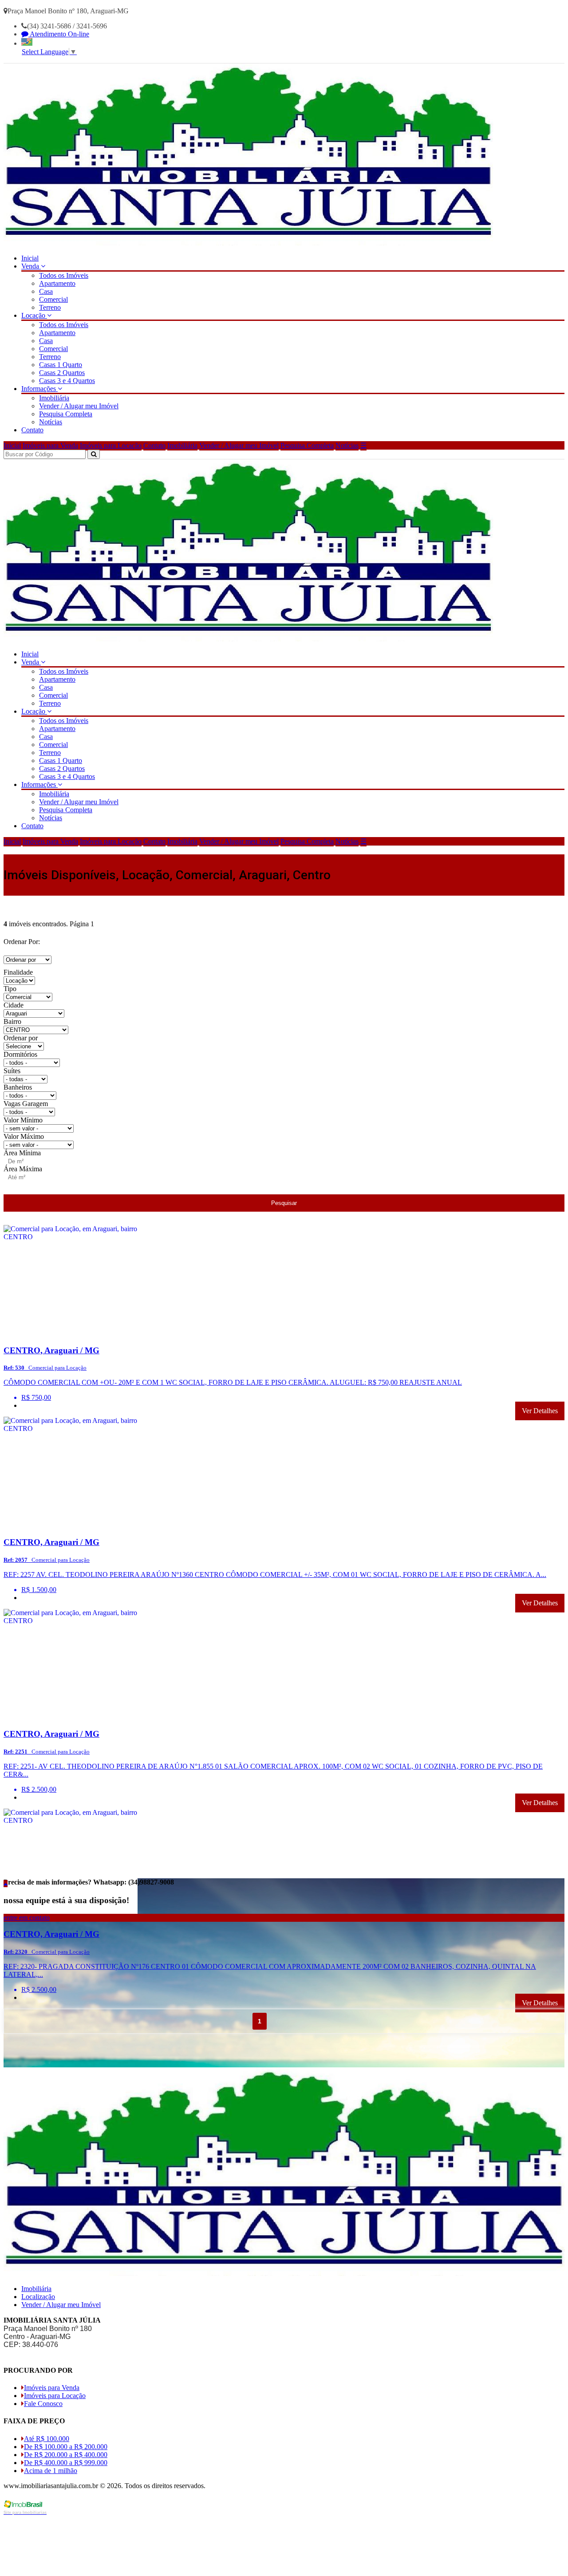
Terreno (50, 307)
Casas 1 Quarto (61, 365)
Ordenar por (21, 1038)
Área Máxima (23, 1169)
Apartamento (57, 283)
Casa (46, 291)
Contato (32, 430)
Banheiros (18, 1087)
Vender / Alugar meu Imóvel (79, 406)
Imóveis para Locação (111, 445)
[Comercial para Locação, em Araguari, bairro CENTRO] (71, 1333)
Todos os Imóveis (64, 275)
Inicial (30, 258)
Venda (31, 266)
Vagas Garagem (26, 1104)
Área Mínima (22, 1153)
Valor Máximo (24, 1136)
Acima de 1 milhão (51, 2471)
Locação (34, 315)
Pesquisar (284, 1203)
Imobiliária (54, 398)
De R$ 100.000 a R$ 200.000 (66, 2447)
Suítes (12, 1071)
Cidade (14, 1005)
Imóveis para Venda (50, 445)
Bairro (12, 1021)
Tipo (10, 989)
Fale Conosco (43, 2404)
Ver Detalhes (540, 1411)
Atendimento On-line (59, 34)
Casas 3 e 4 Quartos (67, 381)
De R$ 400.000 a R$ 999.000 (66, 2463)
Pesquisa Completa (66, 414)
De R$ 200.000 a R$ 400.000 (66, 2455)
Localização (38, 2297)
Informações (39, 389)
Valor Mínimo (23, 1120)
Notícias (51, 422)
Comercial (53, 299)
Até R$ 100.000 (47, 2439)
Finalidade (18, 972)
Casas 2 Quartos (62, 373)
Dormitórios (20, 1054)
